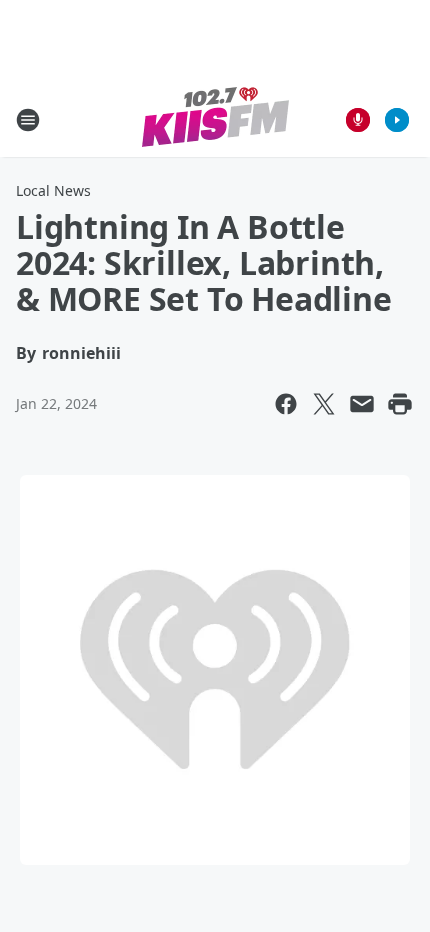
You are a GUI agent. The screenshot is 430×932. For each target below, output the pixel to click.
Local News (53, 190)
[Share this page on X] (324, 404)
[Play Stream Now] (397, 120)
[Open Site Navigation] (28, 120)
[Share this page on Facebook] (286, 404)
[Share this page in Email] (362, 404)
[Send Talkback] (358, 120)
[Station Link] (215, 119)
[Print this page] (400, 404)
